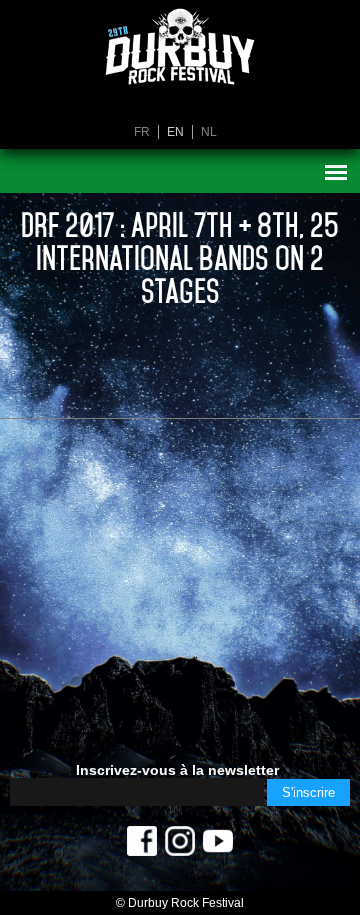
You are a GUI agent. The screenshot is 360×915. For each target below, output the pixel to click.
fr (142, 132)
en (175, 132)
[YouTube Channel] (218, 846)
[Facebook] (142, 846)
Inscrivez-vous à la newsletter (177, 770)
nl (209, 132)
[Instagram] (180, 846)
